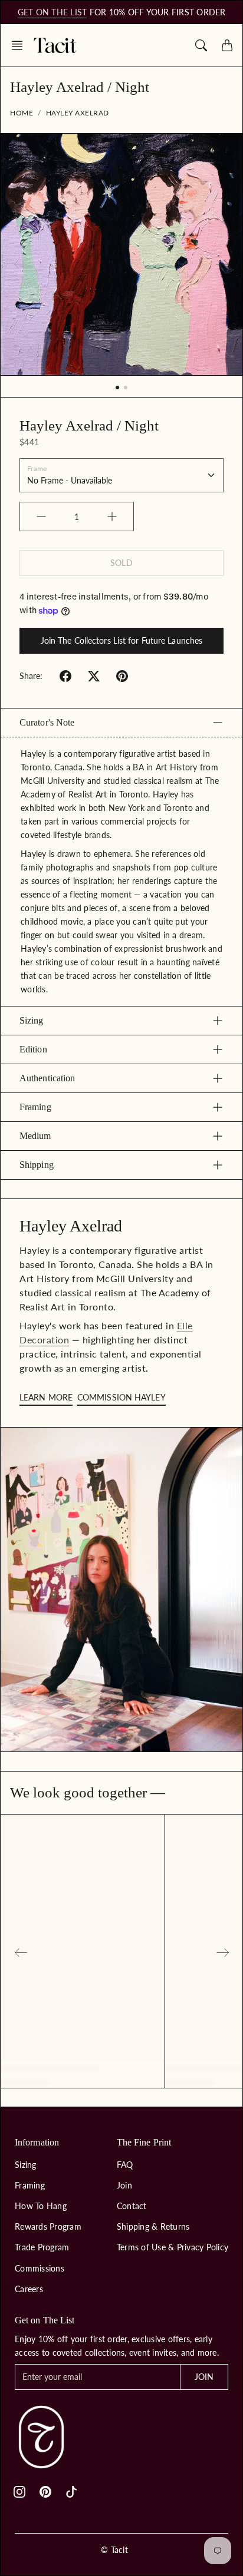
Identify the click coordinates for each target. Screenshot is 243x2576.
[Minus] (41, 516)
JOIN (204, 2377)
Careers (29, 2289)
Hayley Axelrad (78, 113)
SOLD (121, 563)
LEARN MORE (46, 1397)
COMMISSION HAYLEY (121, 1397)
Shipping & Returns (153, 2226)
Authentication (47, 1078)
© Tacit (114, 2550)
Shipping (37, 1165)
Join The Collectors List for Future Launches (121, 640)
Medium (35, 1136)
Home (22, 113)
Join (124, 2185)
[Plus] (112, 516)
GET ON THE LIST (52, 12)
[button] (21, 45)
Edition (33, 1049)
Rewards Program (48, 2226)
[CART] (227, 45)
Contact (132, 2206)
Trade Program (42, 2247)
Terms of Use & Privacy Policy (173, 2247)
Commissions (40, 2268)
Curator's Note (47, 722)
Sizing (32, 1020)
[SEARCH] (201, 45)
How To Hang (41, 2206)
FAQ (125, 2165)
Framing (35, 1107)
